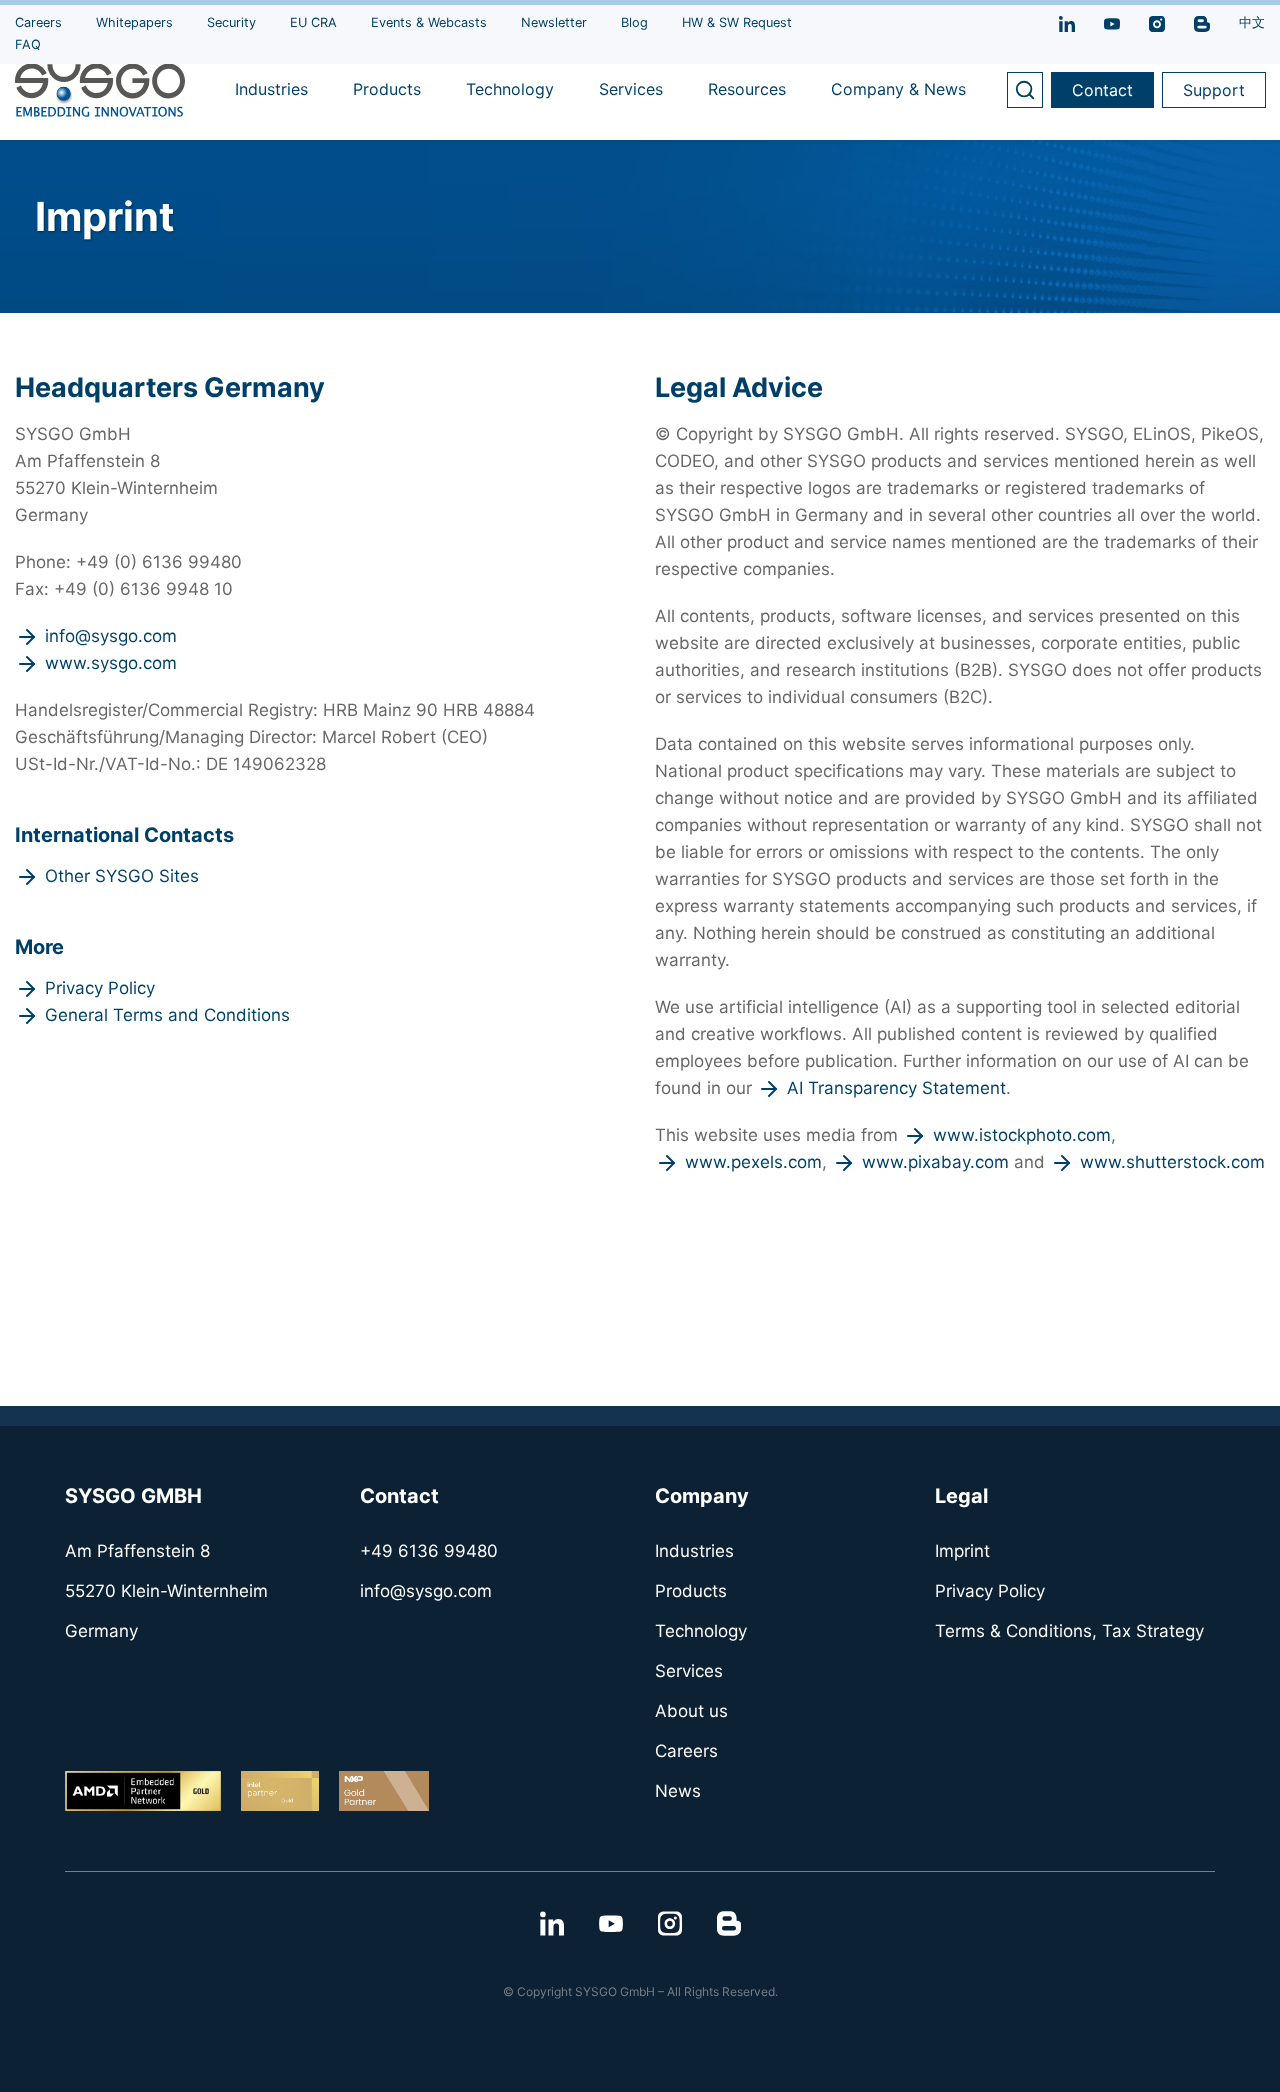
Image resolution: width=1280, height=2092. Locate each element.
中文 (1252, 22)
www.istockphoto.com (1022, 1135)
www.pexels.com (753, 1162)
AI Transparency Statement (896, 1088)
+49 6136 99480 (429, 1551)
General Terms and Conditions (167, 1015)
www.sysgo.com (111, 663)
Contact (1102, 90)
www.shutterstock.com (1172, 1162)
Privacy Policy (100, 988)
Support (1214, 90)
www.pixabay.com (935, 1162)
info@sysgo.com (111, 636)
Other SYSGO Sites (122, 876)
